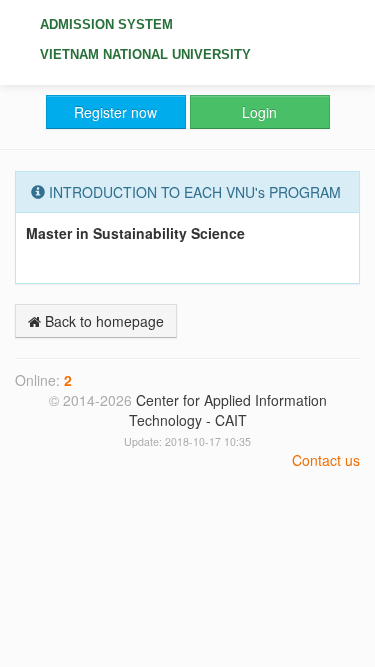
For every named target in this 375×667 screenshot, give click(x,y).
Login (259, 112)
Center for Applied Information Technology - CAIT (228, 410)
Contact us (326, 460)
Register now (115, 112)
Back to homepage (102, 321)
